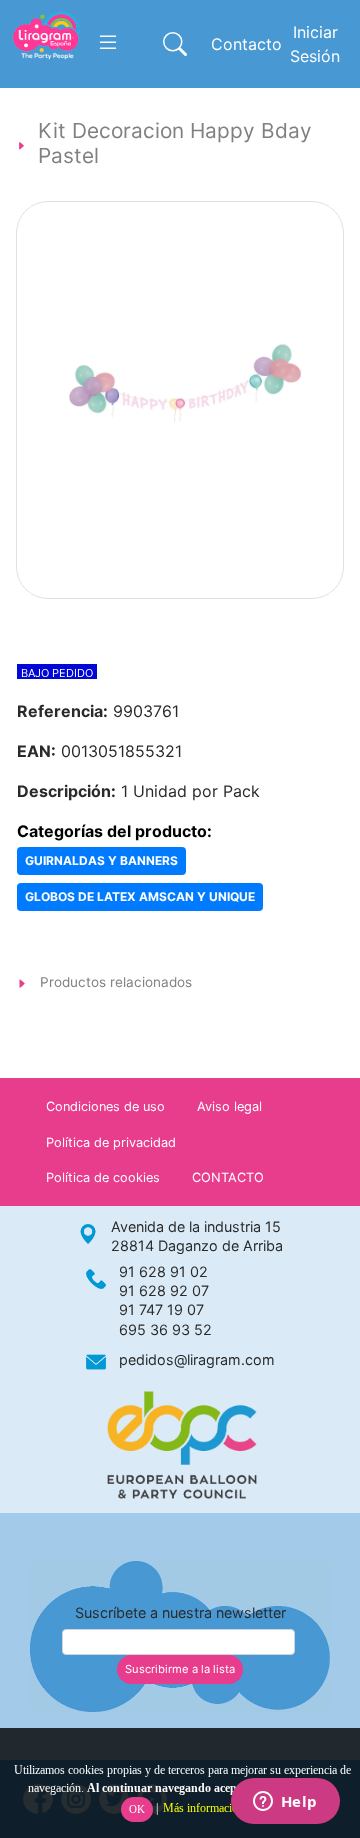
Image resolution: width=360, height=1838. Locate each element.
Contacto (246, 44)
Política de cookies (103, 1177)
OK (137, 1809)
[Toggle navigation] (108, 43)
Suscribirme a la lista (180, 1669)
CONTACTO (228, 1177)
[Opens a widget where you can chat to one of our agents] (285, 1803)
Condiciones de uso (105, 1106)
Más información (203, 1808)
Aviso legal (229, 1106)
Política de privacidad (111, 1142)
